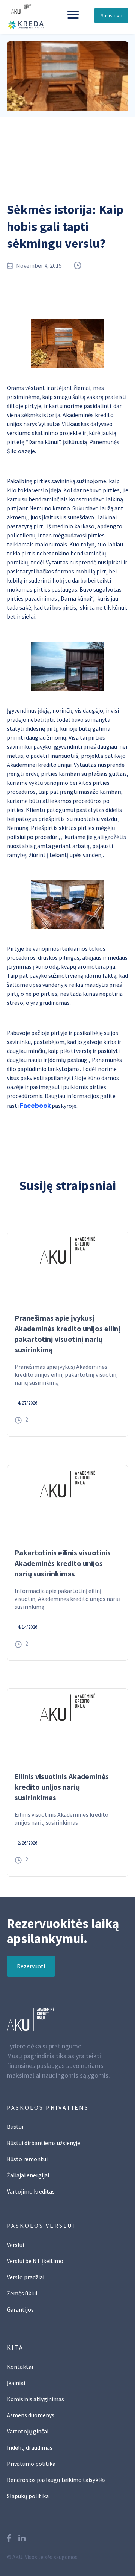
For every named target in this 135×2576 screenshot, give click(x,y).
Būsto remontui (27, 2159)
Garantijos (20, 2309)
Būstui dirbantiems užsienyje (43, 2143)
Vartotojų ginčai (28, 2431)
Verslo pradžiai (25, 2277)
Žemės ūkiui (22, 2293)
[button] (73, 15)
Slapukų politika (28, 2496)
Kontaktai (20, 2367)
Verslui (15, 2245)
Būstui (15, 2127)
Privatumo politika (31, 2464)
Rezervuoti (31, 1966)
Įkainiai (16, 2383)
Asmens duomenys (31, 2415)
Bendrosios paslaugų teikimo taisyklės (56, 2480)
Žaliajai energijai (28, 2175)
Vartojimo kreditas (31, 2191)
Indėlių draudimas (30, 2447)
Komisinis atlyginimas (35, 2399)
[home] (32, 14)
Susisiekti (111, 15)
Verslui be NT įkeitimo (35, 2261)
